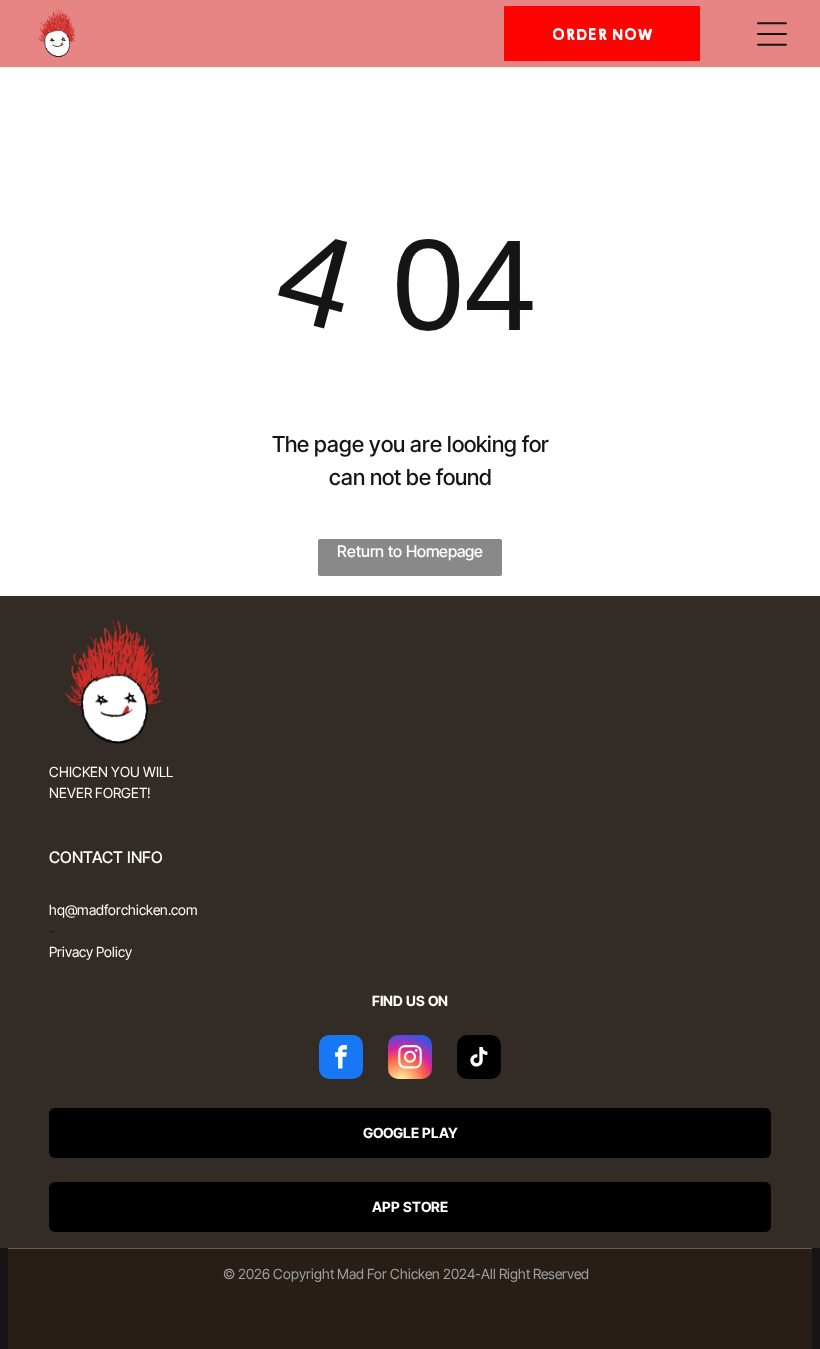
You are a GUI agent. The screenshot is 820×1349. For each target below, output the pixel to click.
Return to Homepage (410, 551)
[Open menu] (772, 34)
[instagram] (410, 1059)
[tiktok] (479, 1059)
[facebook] (341, 1059)
